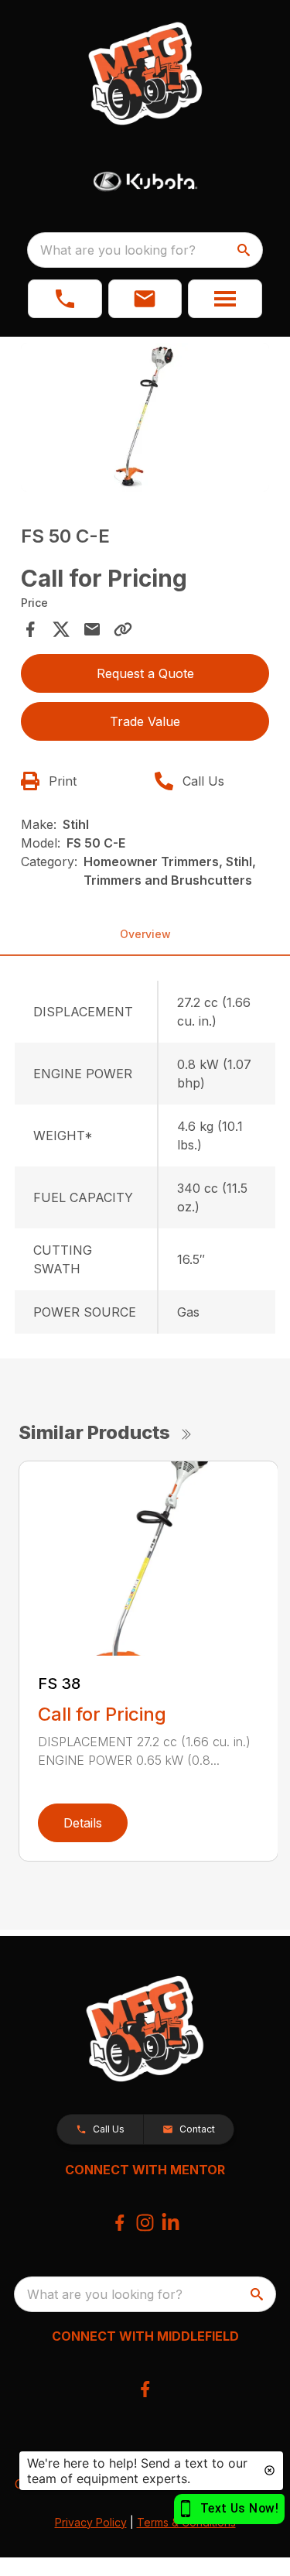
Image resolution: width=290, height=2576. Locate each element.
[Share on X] (61, 629)
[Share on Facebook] (30, 629)
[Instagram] (145, 2223)
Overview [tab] (145, 934)
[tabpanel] (145, 420)
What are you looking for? (118, 250)
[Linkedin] (171, 2223)
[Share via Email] (92, 629)
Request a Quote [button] (145, 673)
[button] (65, 299)
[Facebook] (119, 2223)
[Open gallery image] (145, 418)
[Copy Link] (123, 629)
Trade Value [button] (145, 721)
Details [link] (83, 1823)
